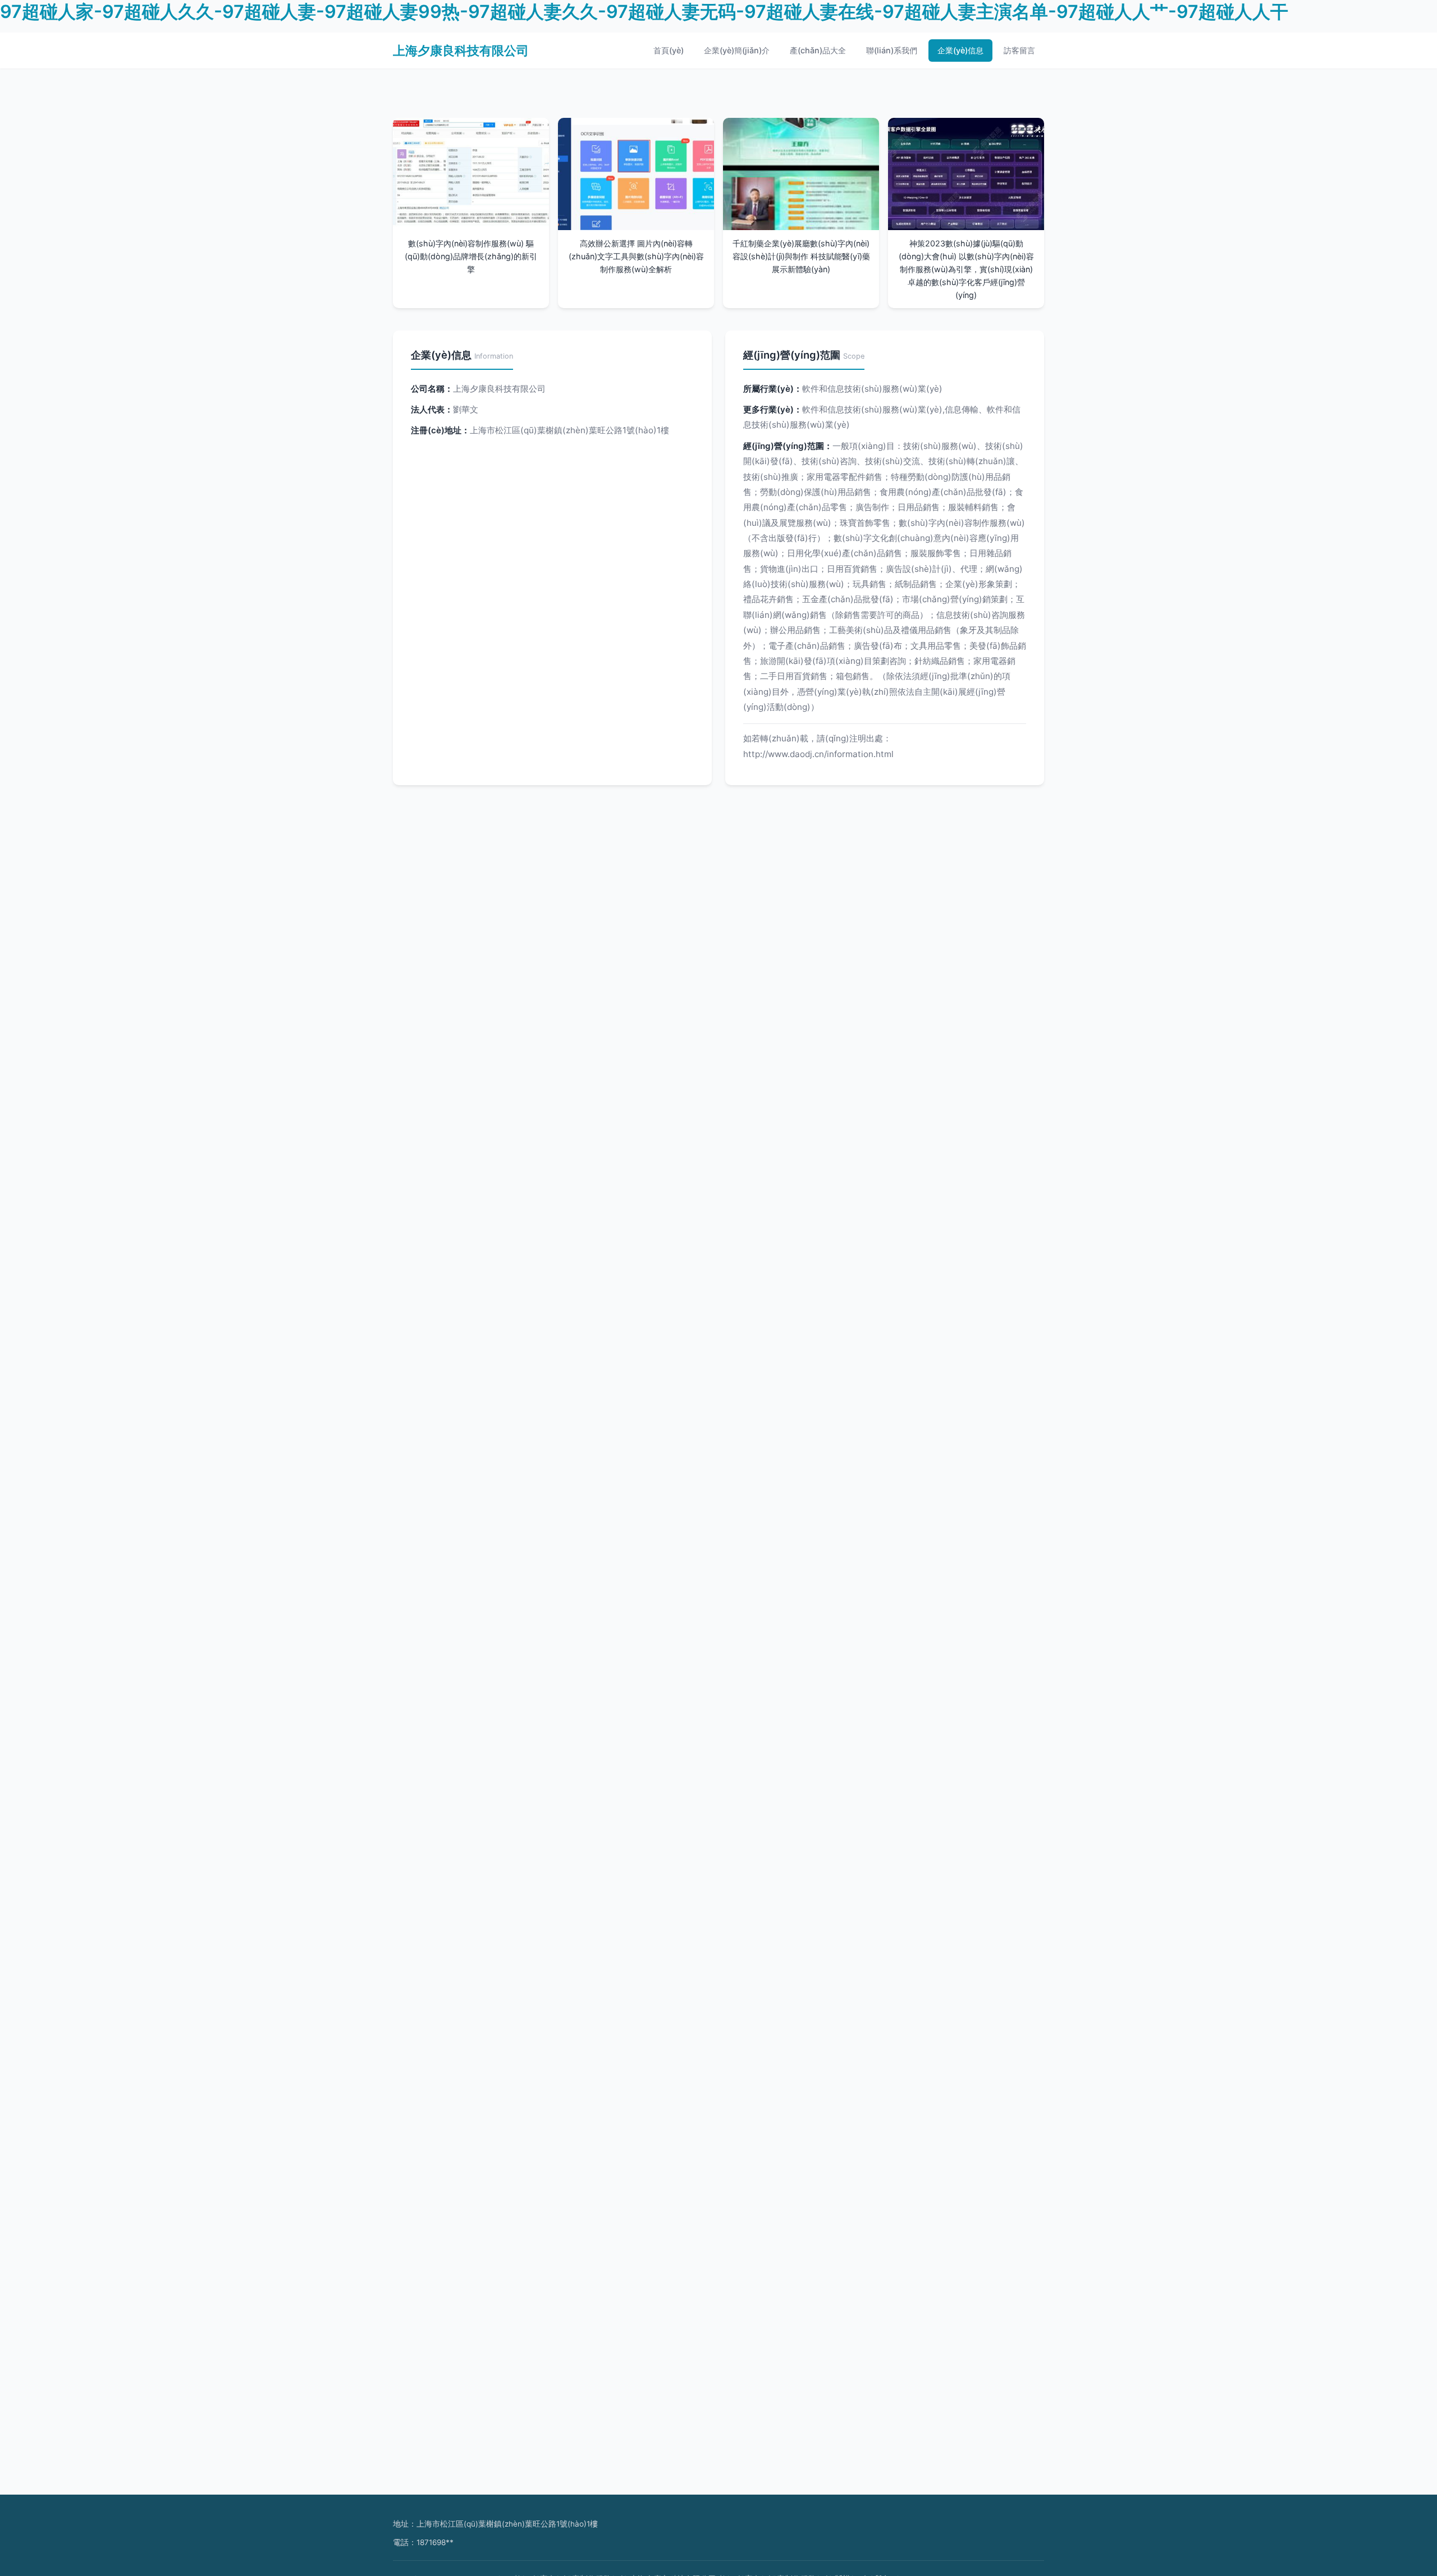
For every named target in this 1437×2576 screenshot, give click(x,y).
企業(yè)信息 (960, 50)
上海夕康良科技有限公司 (461, 50)
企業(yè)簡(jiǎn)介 (737, 50)
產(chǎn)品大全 (818, 50)
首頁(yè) (669, 50)
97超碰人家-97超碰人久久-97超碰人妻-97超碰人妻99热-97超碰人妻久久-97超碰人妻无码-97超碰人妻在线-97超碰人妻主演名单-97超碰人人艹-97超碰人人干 (644, 12)
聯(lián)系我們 (892, 50)
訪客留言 (1019, 50)
